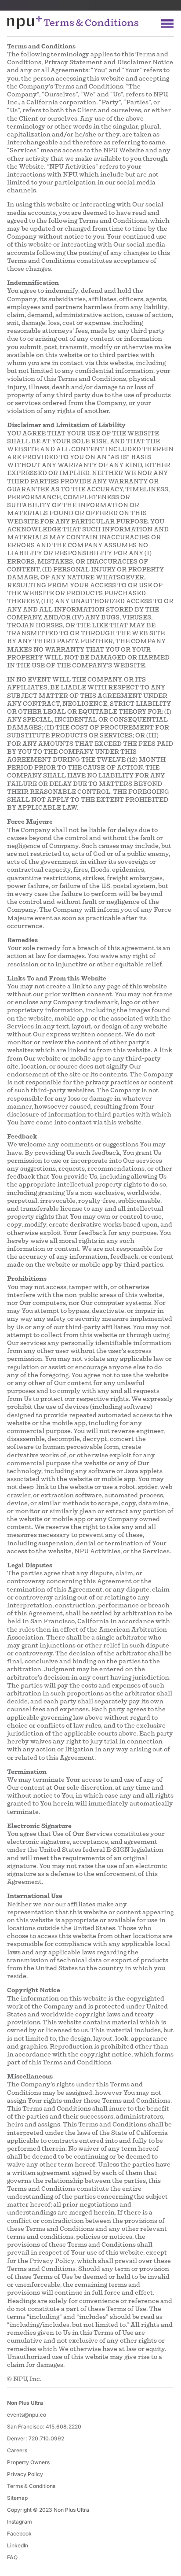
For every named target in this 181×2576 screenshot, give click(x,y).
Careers (17, 2450)
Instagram (20, 2522)
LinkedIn (18, 2545)
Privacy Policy (25, 2474)
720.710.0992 (46, 2438)
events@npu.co (27, 2415)
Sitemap (17, 2498)
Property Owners (28, 2462)
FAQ (12, 2557)
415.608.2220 (63, 2427)
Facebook (19, 2534)
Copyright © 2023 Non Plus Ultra (48, 2510)
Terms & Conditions (31, 2486)
